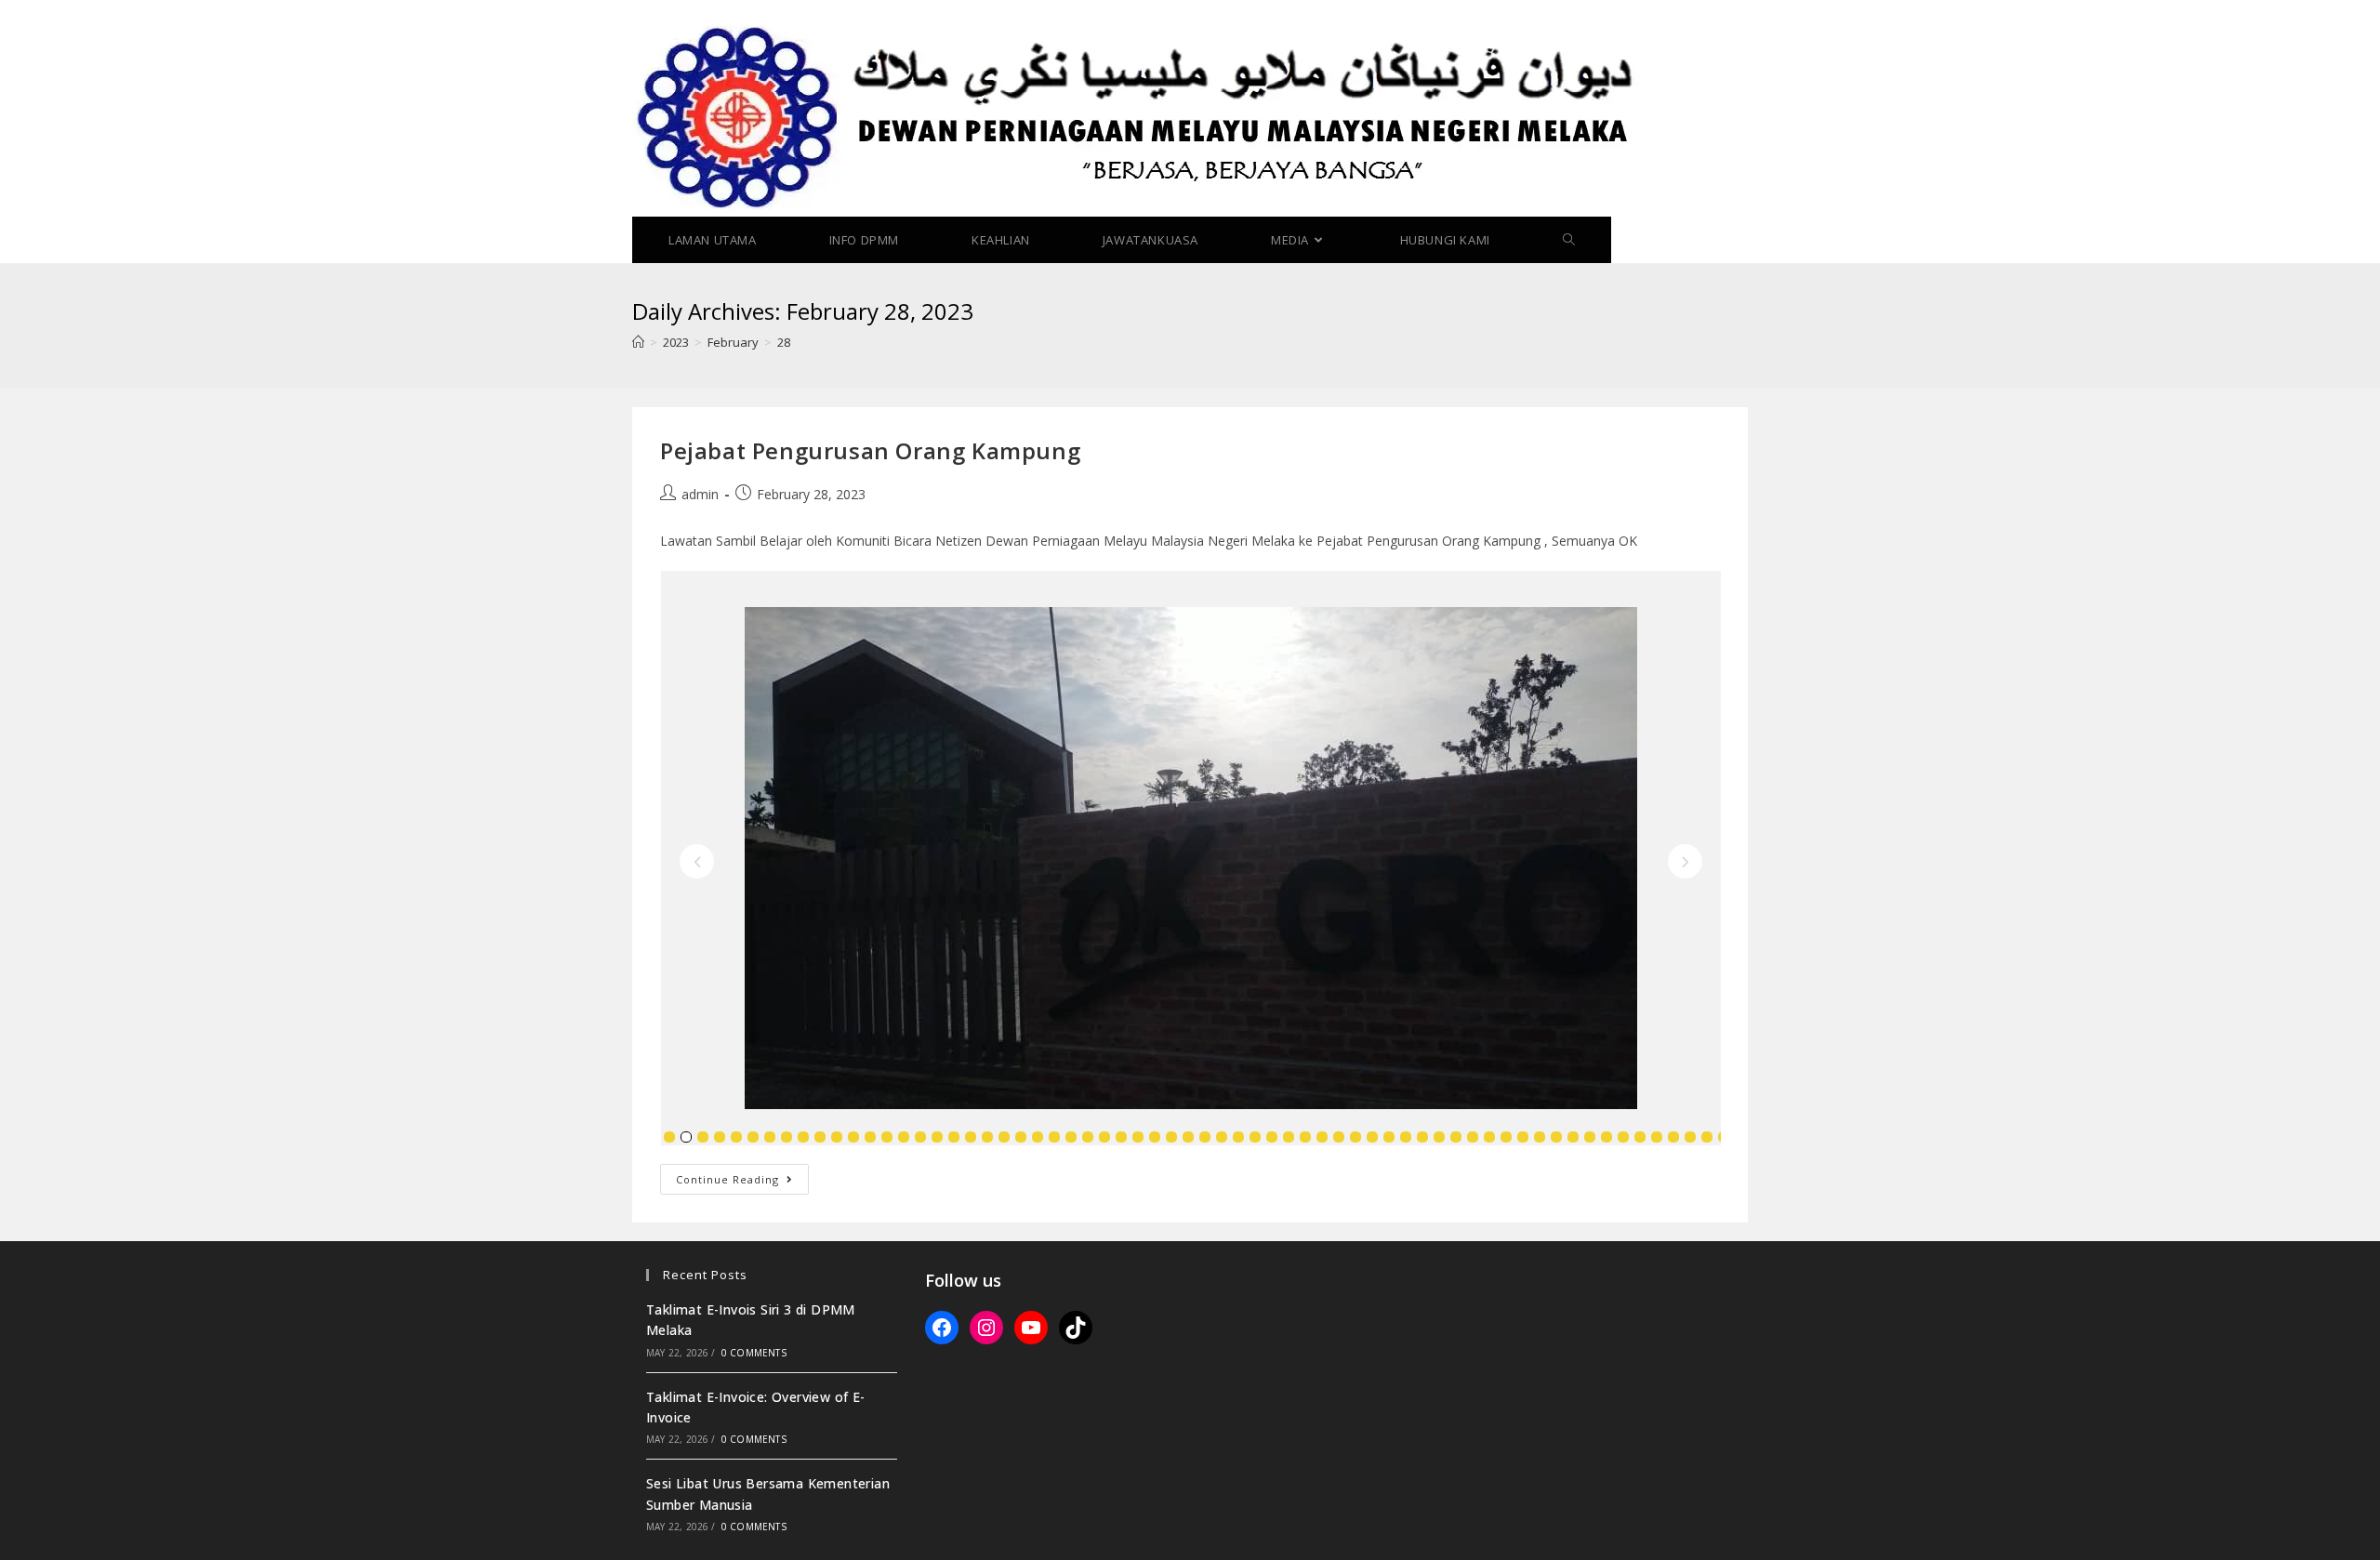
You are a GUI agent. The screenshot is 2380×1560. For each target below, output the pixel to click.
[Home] (638, 342)
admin (700, 494)
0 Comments (754, 1353)
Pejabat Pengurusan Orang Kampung (870, 450)
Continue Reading (742, 1183)
